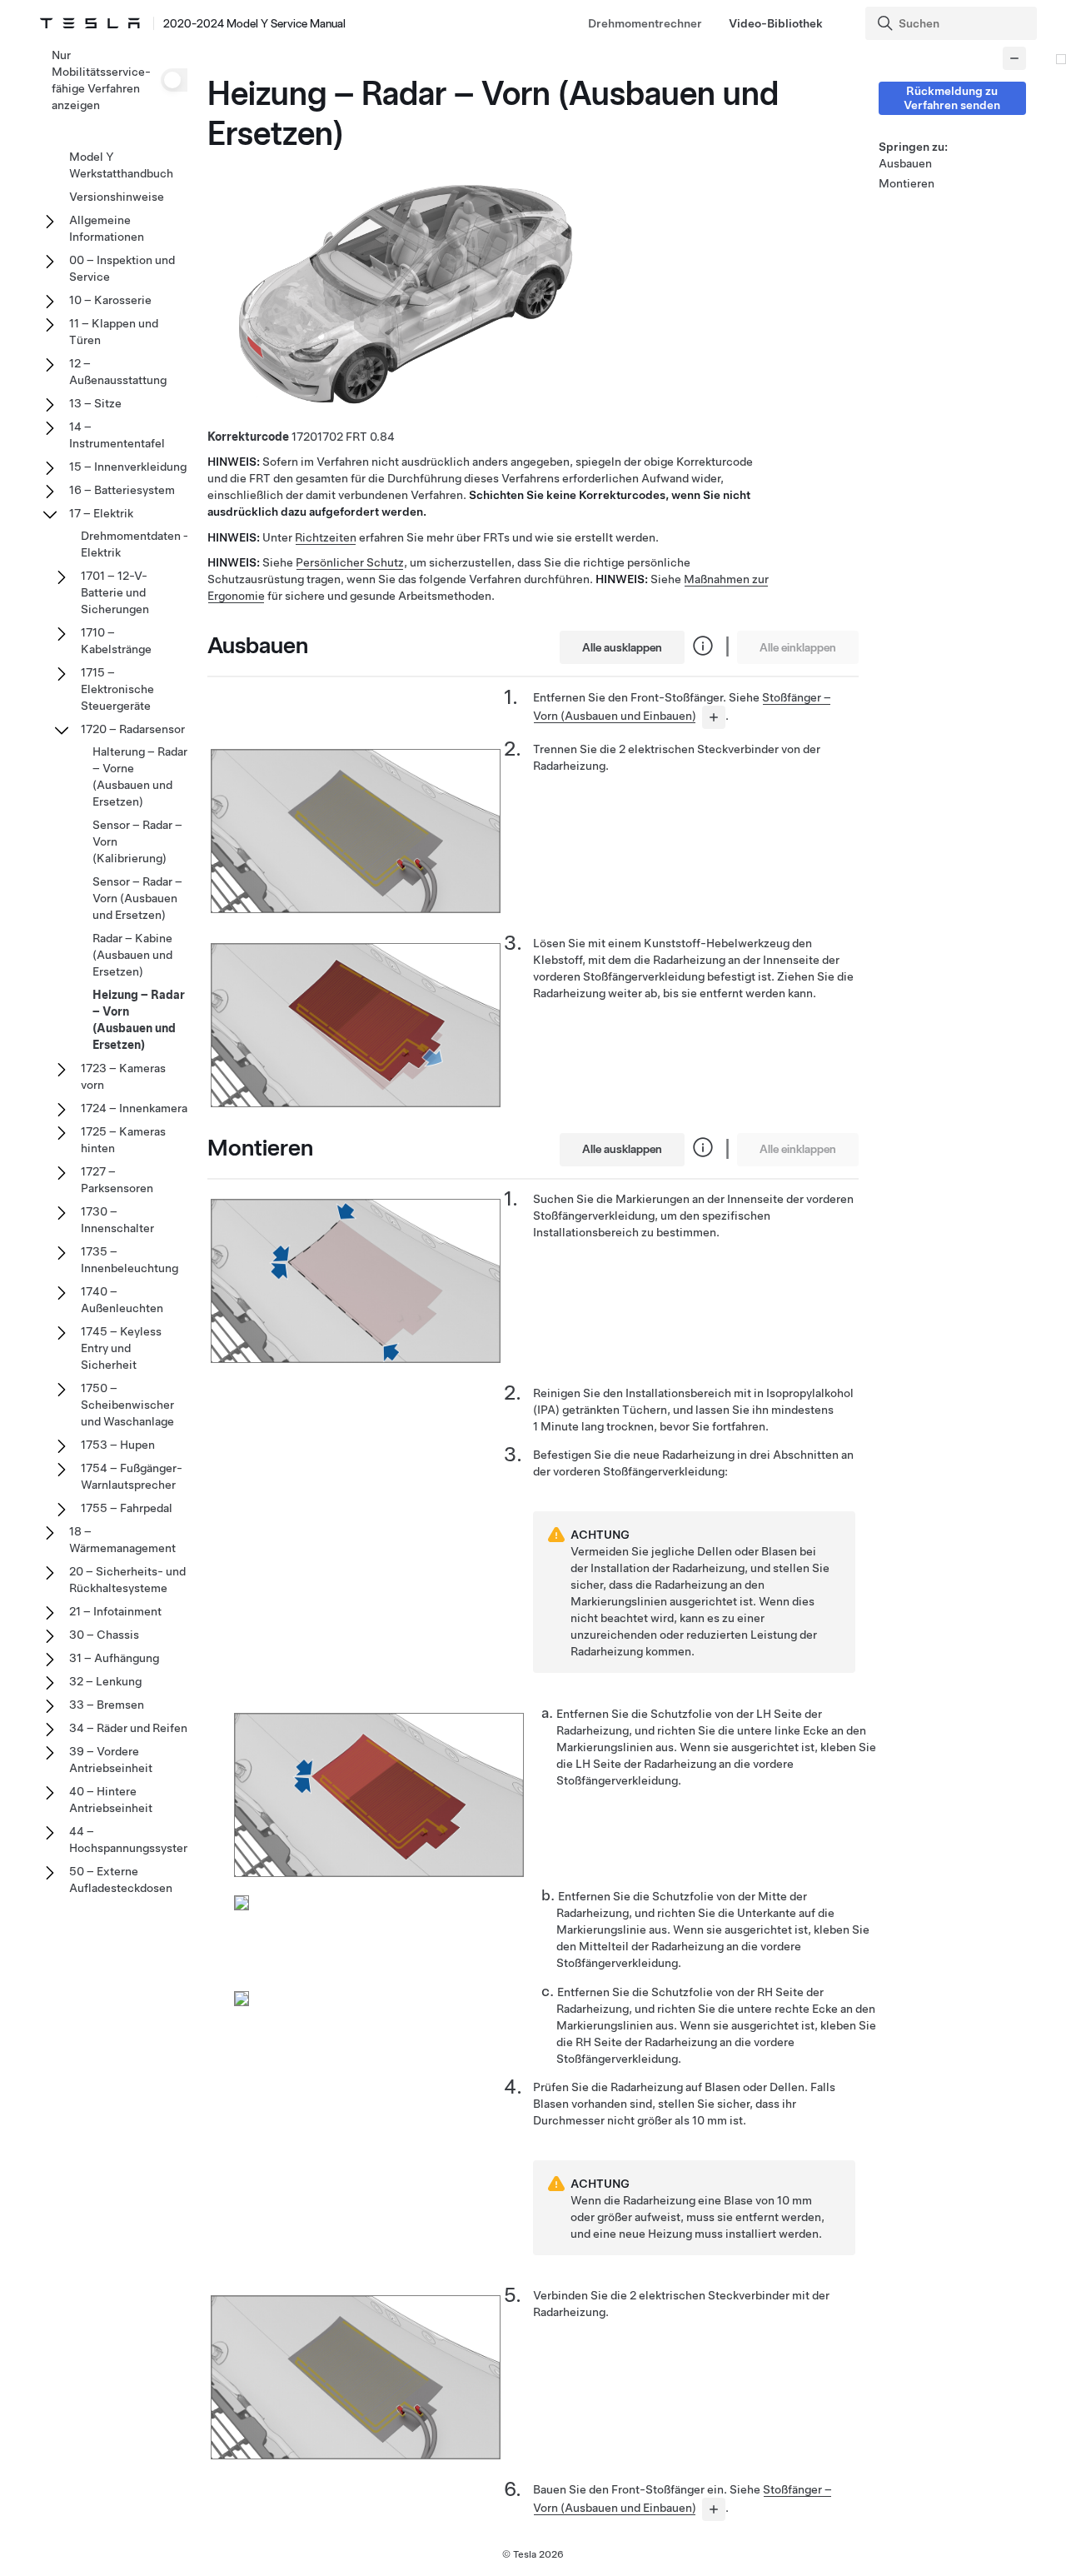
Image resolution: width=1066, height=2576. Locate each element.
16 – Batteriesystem (122, 490)
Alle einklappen (798, 647)
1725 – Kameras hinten (123, 1140)
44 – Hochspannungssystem (131, 1840)
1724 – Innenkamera (134, 1108)
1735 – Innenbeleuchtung (130, 1260)
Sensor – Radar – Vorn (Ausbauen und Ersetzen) (137, 898)
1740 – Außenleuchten (122, 1300)
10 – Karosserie (110, 300)
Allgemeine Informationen (107, 228)
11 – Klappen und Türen (114, 332)
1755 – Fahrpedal (127, 1508)
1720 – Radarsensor (133, 729)
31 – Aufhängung (114, 1658)
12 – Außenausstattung (118, 372)
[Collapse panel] (1014, 58)
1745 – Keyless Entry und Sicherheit (121, 1348)
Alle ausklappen (622, 647)
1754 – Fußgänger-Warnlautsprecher (132, 1476)
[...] (714, 717)
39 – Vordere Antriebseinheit (111, 1760)
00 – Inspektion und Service (122, 268)
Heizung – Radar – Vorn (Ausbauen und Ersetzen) (139, 1020)
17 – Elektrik (101, 513)
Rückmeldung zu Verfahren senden (952, 98)
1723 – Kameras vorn (123, 1076)
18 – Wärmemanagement (122, 1540)
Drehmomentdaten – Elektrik (136, 544)
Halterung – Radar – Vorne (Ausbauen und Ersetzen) (140, 776)
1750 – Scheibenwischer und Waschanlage (127, 1405)
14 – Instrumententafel (117, 435)
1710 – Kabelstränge (116, 641)
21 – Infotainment (115, 1611)
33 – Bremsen (107, 1705)
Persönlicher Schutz (350, 562)
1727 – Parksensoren (117, 1180)
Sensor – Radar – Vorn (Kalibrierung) (137, 841)
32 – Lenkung (105, 1681)
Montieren (907, 183)
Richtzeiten (326, 537)
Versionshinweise (117, 197)
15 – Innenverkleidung (128, 467)
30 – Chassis (104, 1635)
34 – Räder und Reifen (128, 1728)
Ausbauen (905, 163)
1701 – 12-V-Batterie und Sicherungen (115, 592)
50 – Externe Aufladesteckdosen (121, 1880)
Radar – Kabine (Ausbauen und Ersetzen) (132, 955)
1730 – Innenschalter (117, 1220)
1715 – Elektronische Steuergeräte (117, 689)
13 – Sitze (95, 403)
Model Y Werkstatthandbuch (121, 165)
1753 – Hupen (118, 1445)
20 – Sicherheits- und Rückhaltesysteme (127, 1580)
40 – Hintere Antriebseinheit (111, 1800)
